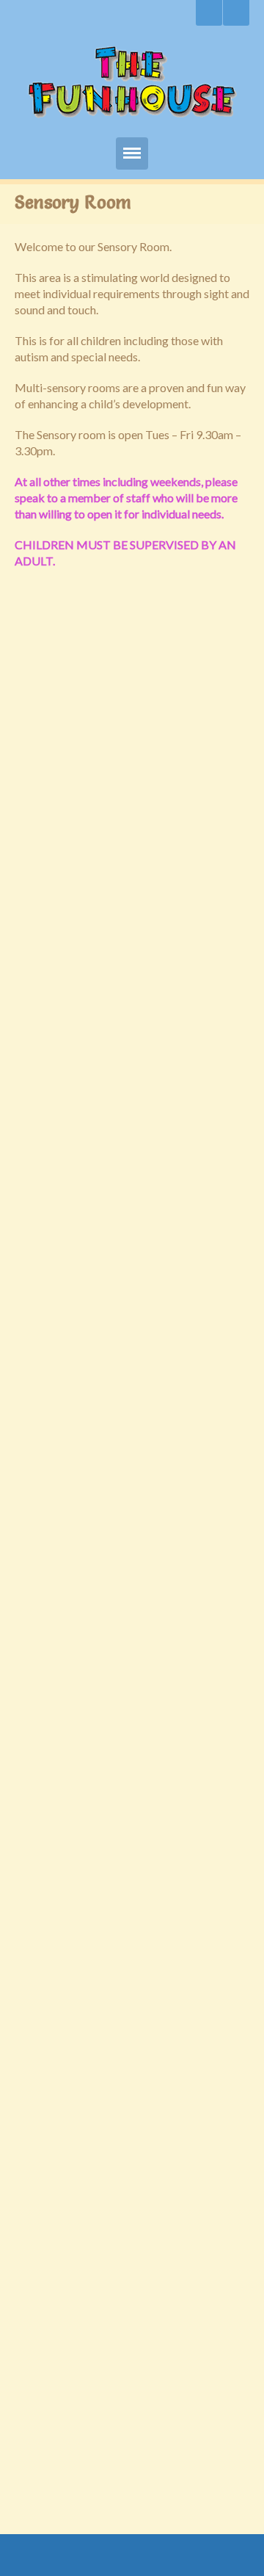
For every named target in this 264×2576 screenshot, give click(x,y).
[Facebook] (236, 13)
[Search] (209, 13)
